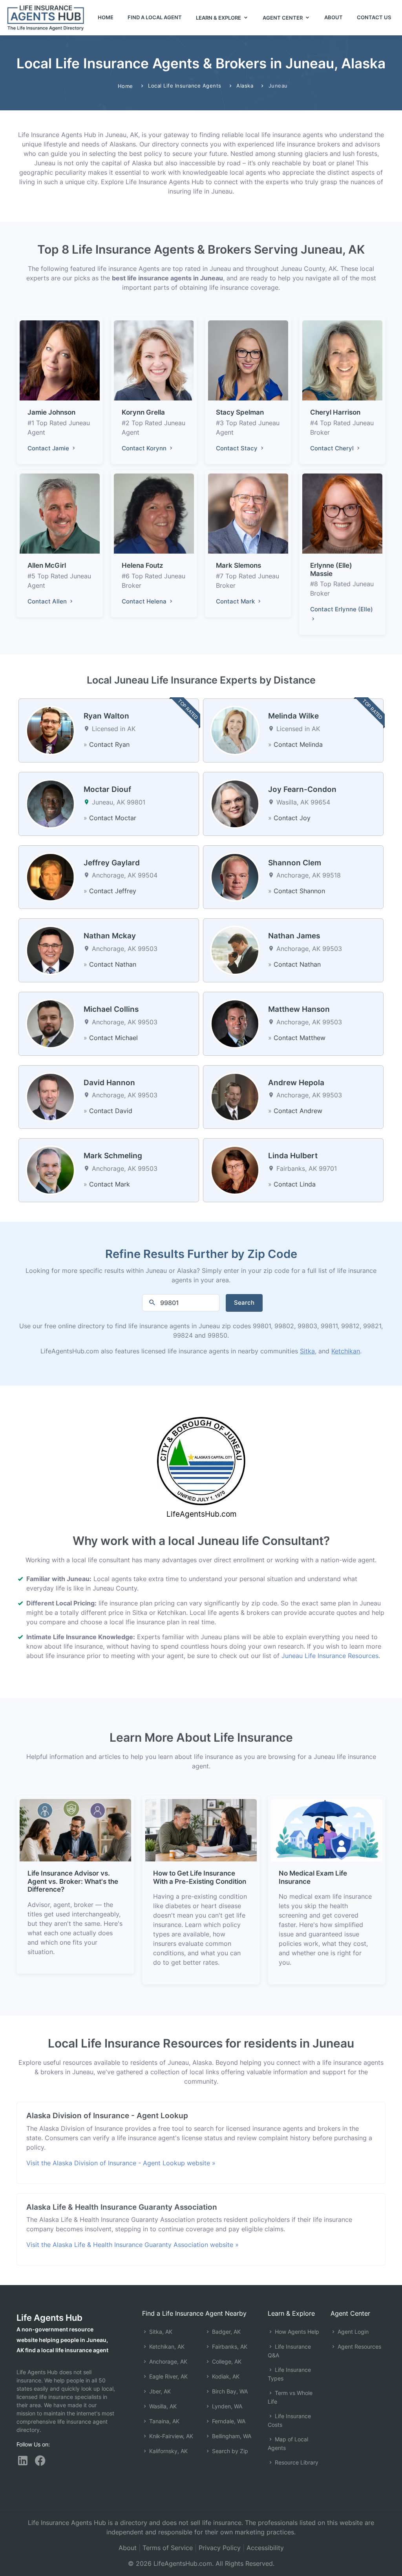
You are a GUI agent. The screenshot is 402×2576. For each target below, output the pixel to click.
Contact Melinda (298, 744)
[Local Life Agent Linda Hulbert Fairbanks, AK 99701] (235, 1170)
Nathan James (294, 936)
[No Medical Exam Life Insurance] (327, 1830)
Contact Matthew (300, 1038)
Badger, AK (226, 2332)
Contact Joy (292, 818)
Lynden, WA (226, 2406)
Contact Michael (113, 1038)
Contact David (111, 1111)
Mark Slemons (238, 565)
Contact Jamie (49, 448)
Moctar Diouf (107, 789)
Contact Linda (295, 1184)
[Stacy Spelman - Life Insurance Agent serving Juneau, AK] (248, 360)
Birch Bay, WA (229, 2391)
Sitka (307, 1351)
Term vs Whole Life (290, 2397)
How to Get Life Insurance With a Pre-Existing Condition (200, 1877)
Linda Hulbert (293, 1156)
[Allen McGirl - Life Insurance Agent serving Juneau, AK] (60, 513)
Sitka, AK (160, 2332)
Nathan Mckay (110, 936)
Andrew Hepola (296, 1083)
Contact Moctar (113, 818)
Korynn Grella (143, 412)
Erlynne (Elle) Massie (331, 569)
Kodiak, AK (225, 2376)
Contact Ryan (109, 744)
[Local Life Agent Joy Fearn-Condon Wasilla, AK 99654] (235, 803)
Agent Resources (359, 2347)
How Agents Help (296, 2332)
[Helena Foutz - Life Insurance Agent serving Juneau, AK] (154, 513)
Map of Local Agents (288, 2443)
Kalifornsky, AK (168, 2451)
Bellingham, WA (231, 2436)
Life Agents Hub (49, 2318)
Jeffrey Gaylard (112, 863)
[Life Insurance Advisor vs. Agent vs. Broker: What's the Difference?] (75, 1830)
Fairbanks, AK (229, 2347)
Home (106, 17)
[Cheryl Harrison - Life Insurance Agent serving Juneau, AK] (342, 360)
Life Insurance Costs (289, 2420)
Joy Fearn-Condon (302, 789)
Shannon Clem (295, 863)
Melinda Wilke (293, 716)
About (333, 17)
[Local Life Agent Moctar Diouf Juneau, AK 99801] (50, 803)
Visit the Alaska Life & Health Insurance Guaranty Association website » (132, 2245)
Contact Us (374, 17)
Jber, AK (159, 2391)
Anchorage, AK (167, 2361)
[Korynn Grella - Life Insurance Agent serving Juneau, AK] (154, 360)
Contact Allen (48, 601)
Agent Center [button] (283, 18)
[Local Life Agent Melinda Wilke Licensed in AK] (235, 730)
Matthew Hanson (299, 1009)
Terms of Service (168, 2548)
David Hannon (109, 1083)
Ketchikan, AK (166, 2347)
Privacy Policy (220, 2548)
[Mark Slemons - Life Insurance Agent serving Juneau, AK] (248, 513)
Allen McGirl (47, 565)
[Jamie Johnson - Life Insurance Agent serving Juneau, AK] (60, 360)
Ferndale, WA (228, 2421)
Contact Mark (236, 601)
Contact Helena (145, 601)
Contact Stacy (238, 448)
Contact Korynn (145, 448)
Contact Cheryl (333, 448)
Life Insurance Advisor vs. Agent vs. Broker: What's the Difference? (73, 1881)
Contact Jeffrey (113, 891)
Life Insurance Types (289, 2374)
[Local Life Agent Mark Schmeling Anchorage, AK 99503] (50, 1170)
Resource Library (296, 2462)
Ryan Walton (106, 716)
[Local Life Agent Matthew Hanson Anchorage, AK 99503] (235, 1023)
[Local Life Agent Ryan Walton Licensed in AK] (50, 730)
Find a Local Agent (155, 17)
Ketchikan (346, 1351)
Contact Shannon (299, 891)
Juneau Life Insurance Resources (330, 1656)
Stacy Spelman (240, 412)
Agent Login (352, 2332)
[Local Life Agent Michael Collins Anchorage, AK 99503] (50, 1023)
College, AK (226, 2361)
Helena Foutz (143, 565)
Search (244, 1303)
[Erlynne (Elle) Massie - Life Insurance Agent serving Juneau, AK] (342, 513)
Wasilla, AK (162, 2406)
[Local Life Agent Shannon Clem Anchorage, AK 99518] (235, 876)
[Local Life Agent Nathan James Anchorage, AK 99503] (235, 950)
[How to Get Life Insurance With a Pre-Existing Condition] (201, 1830)
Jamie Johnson (51, 412)
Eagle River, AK (168, 2376)
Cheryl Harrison (335, 412)
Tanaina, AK (164, 2421)
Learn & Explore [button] (219, 18)
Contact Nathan (113, 964)
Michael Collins (111, 1009)
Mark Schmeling (113, 1156)
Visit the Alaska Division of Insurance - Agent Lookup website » (121, 2163)
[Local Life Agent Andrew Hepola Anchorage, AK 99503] (235, 1096)
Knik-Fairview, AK (170, 2436)
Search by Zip (229, 2451)
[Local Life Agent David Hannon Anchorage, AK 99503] (50, 1096)
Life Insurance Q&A (289, 2351)
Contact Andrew (298, 1111)
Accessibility (265, 2548)
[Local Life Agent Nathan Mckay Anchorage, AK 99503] (50, 950)
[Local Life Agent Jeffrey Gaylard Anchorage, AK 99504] (50, 876)
